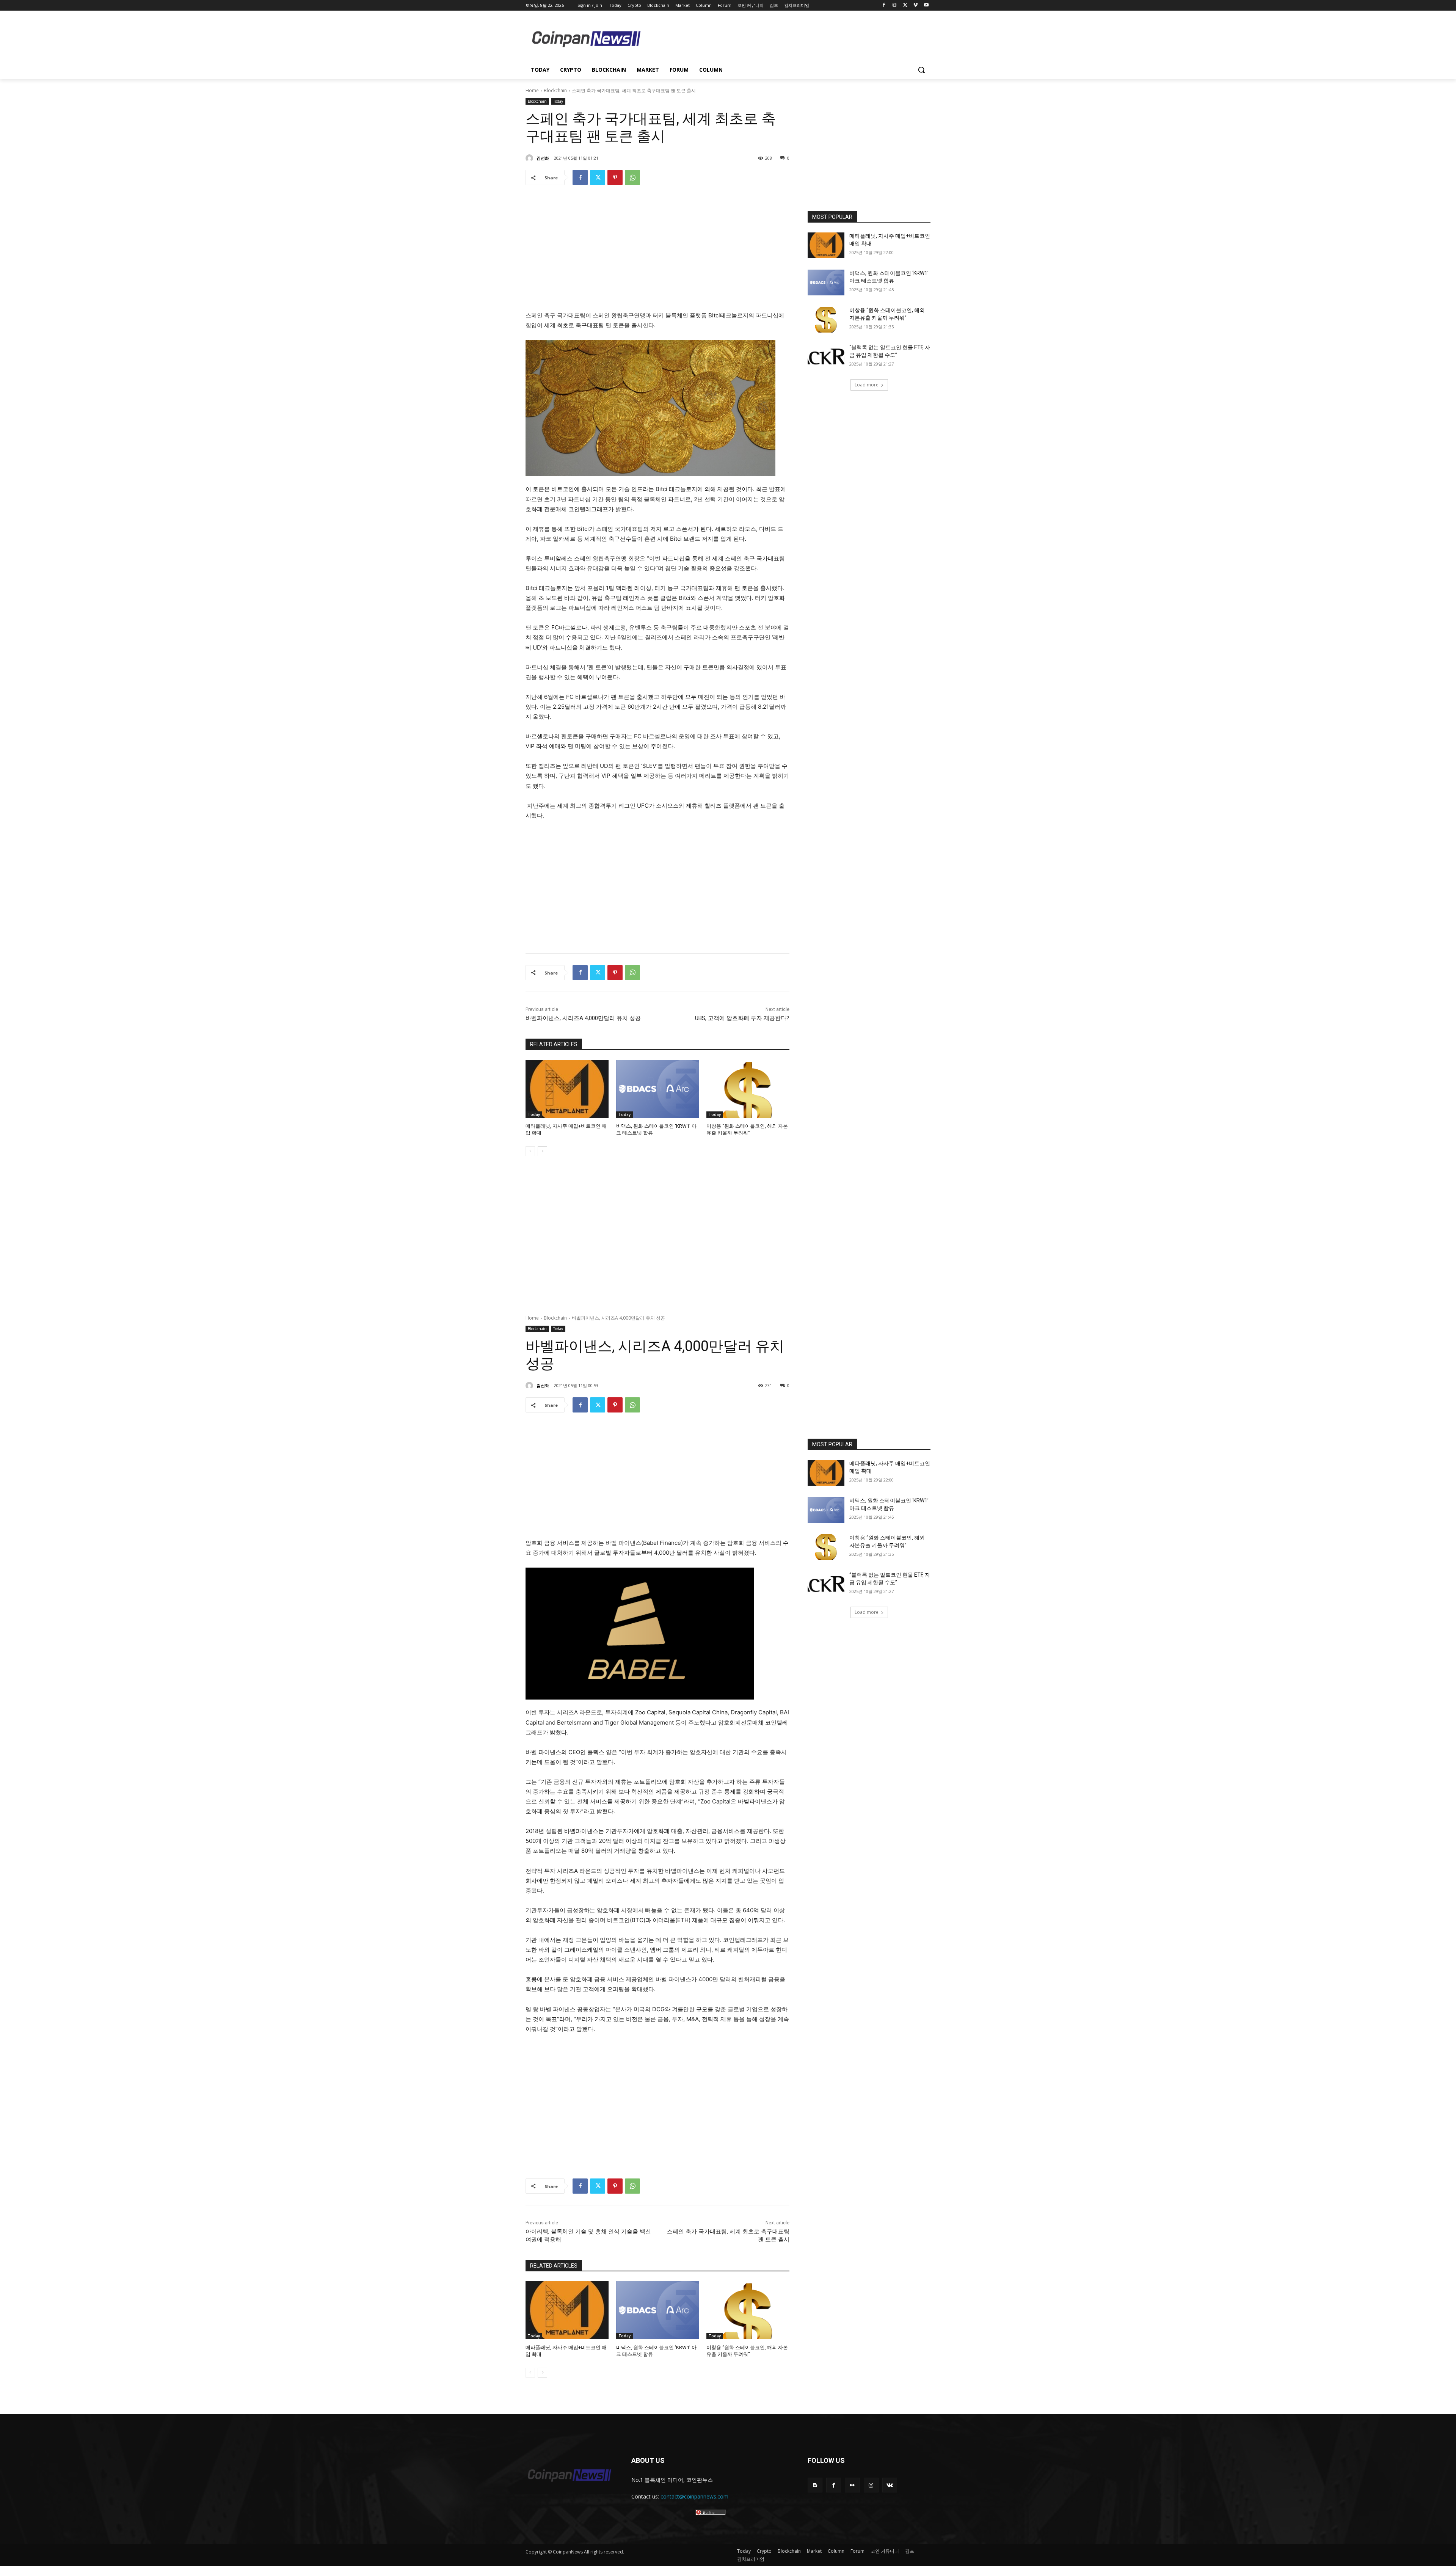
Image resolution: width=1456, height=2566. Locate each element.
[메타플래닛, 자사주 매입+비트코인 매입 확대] (567, 1089)
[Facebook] (884, 5)
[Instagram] (895, 5)
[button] (921, 70)
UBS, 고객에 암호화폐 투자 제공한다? (742, 1018)
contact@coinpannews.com (694, 2496)
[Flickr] (852, 2485)
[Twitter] (905, 5)
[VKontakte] (890, 2485)
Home (532, 90)
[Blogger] (815, 2485)
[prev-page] (530, 1151)
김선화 (543, 158)
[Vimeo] (915, 5)
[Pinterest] (615, 177)
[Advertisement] (789, 38)
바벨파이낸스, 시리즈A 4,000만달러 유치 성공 (583, 1018)
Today (558, 101)
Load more (867, 385)
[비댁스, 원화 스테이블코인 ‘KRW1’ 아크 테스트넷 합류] (658, 1089)
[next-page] (542, 1151)
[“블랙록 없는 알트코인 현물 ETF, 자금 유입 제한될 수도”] (826, 357)
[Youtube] (926, 5)
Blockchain (555, 90)
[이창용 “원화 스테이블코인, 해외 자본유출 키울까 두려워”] (748, 1089)
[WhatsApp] (632, 177)
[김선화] (530, 158)
